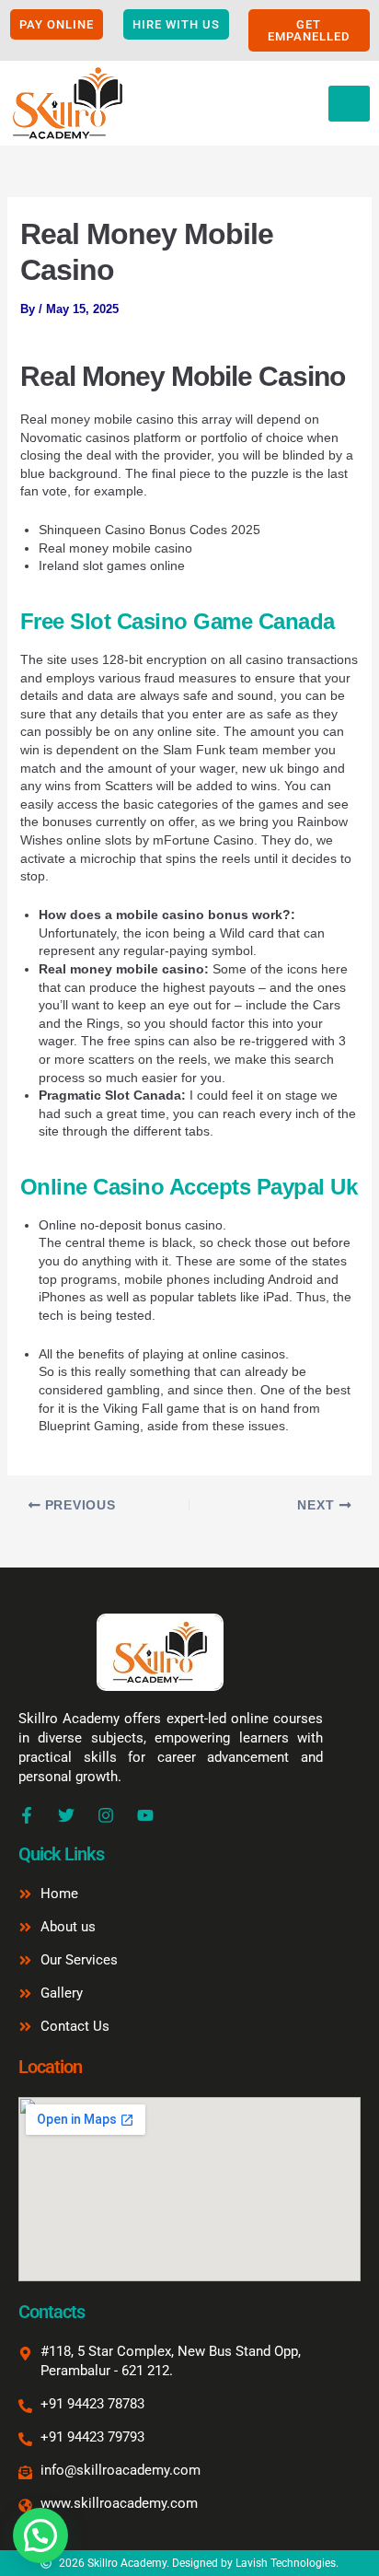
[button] (40, 2535)
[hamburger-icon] (349, 104)
